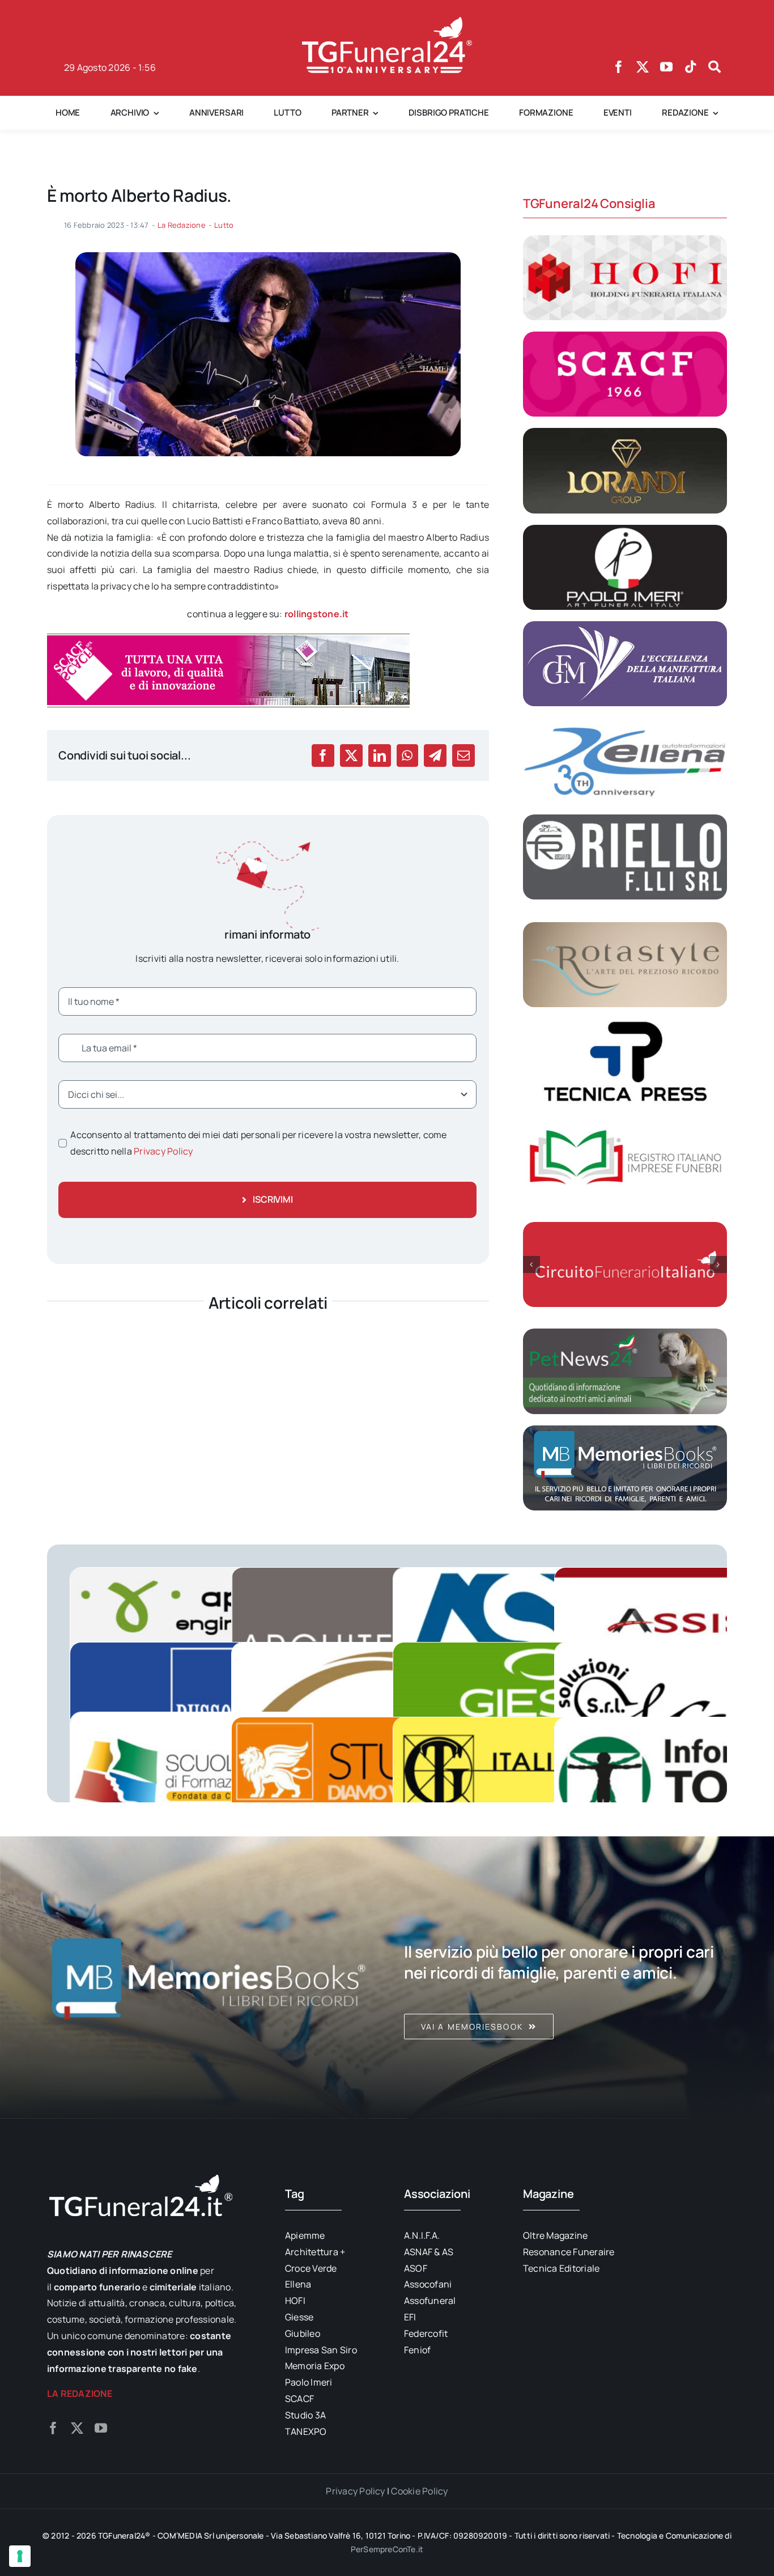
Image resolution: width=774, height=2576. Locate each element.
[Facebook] (323, 756)
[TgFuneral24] (387, 22)
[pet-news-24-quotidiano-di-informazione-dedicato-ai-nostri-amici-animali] (625, 1333)
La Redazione (182, 225)
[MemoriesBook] (209, 1977)
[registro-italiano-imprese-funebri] (625, 1120)
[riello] (625, 819)
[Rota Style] (625, 927)
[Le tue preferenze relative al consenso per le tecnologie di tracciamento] (20, 2556)
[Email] (463, 756)
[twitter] (643, 67)
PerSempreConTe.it (387, 2549)
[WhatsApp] (407, 756)
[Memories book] (565, 1977)
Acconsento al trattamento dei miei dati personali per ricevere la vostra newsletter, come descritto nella (258, 1143)
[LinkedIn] (380, 756)
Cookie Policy (419, 2491)
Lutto (224, 225)
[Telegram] (435, 756)
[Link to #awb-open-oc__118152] (715, 67)
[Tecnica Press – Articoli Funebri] (625, 1023)
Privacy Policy (163, 1151)
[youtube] (666, 67)
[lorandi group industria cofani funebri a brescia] (625, 432)
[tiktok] (691, 67)
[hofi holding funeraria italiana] (625, 240)
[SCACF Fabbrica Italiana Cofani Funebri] (625, 336)
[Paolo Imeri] (625, 529)
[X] (351, 756)
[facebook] (619, 67)
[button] (531, 1264)
